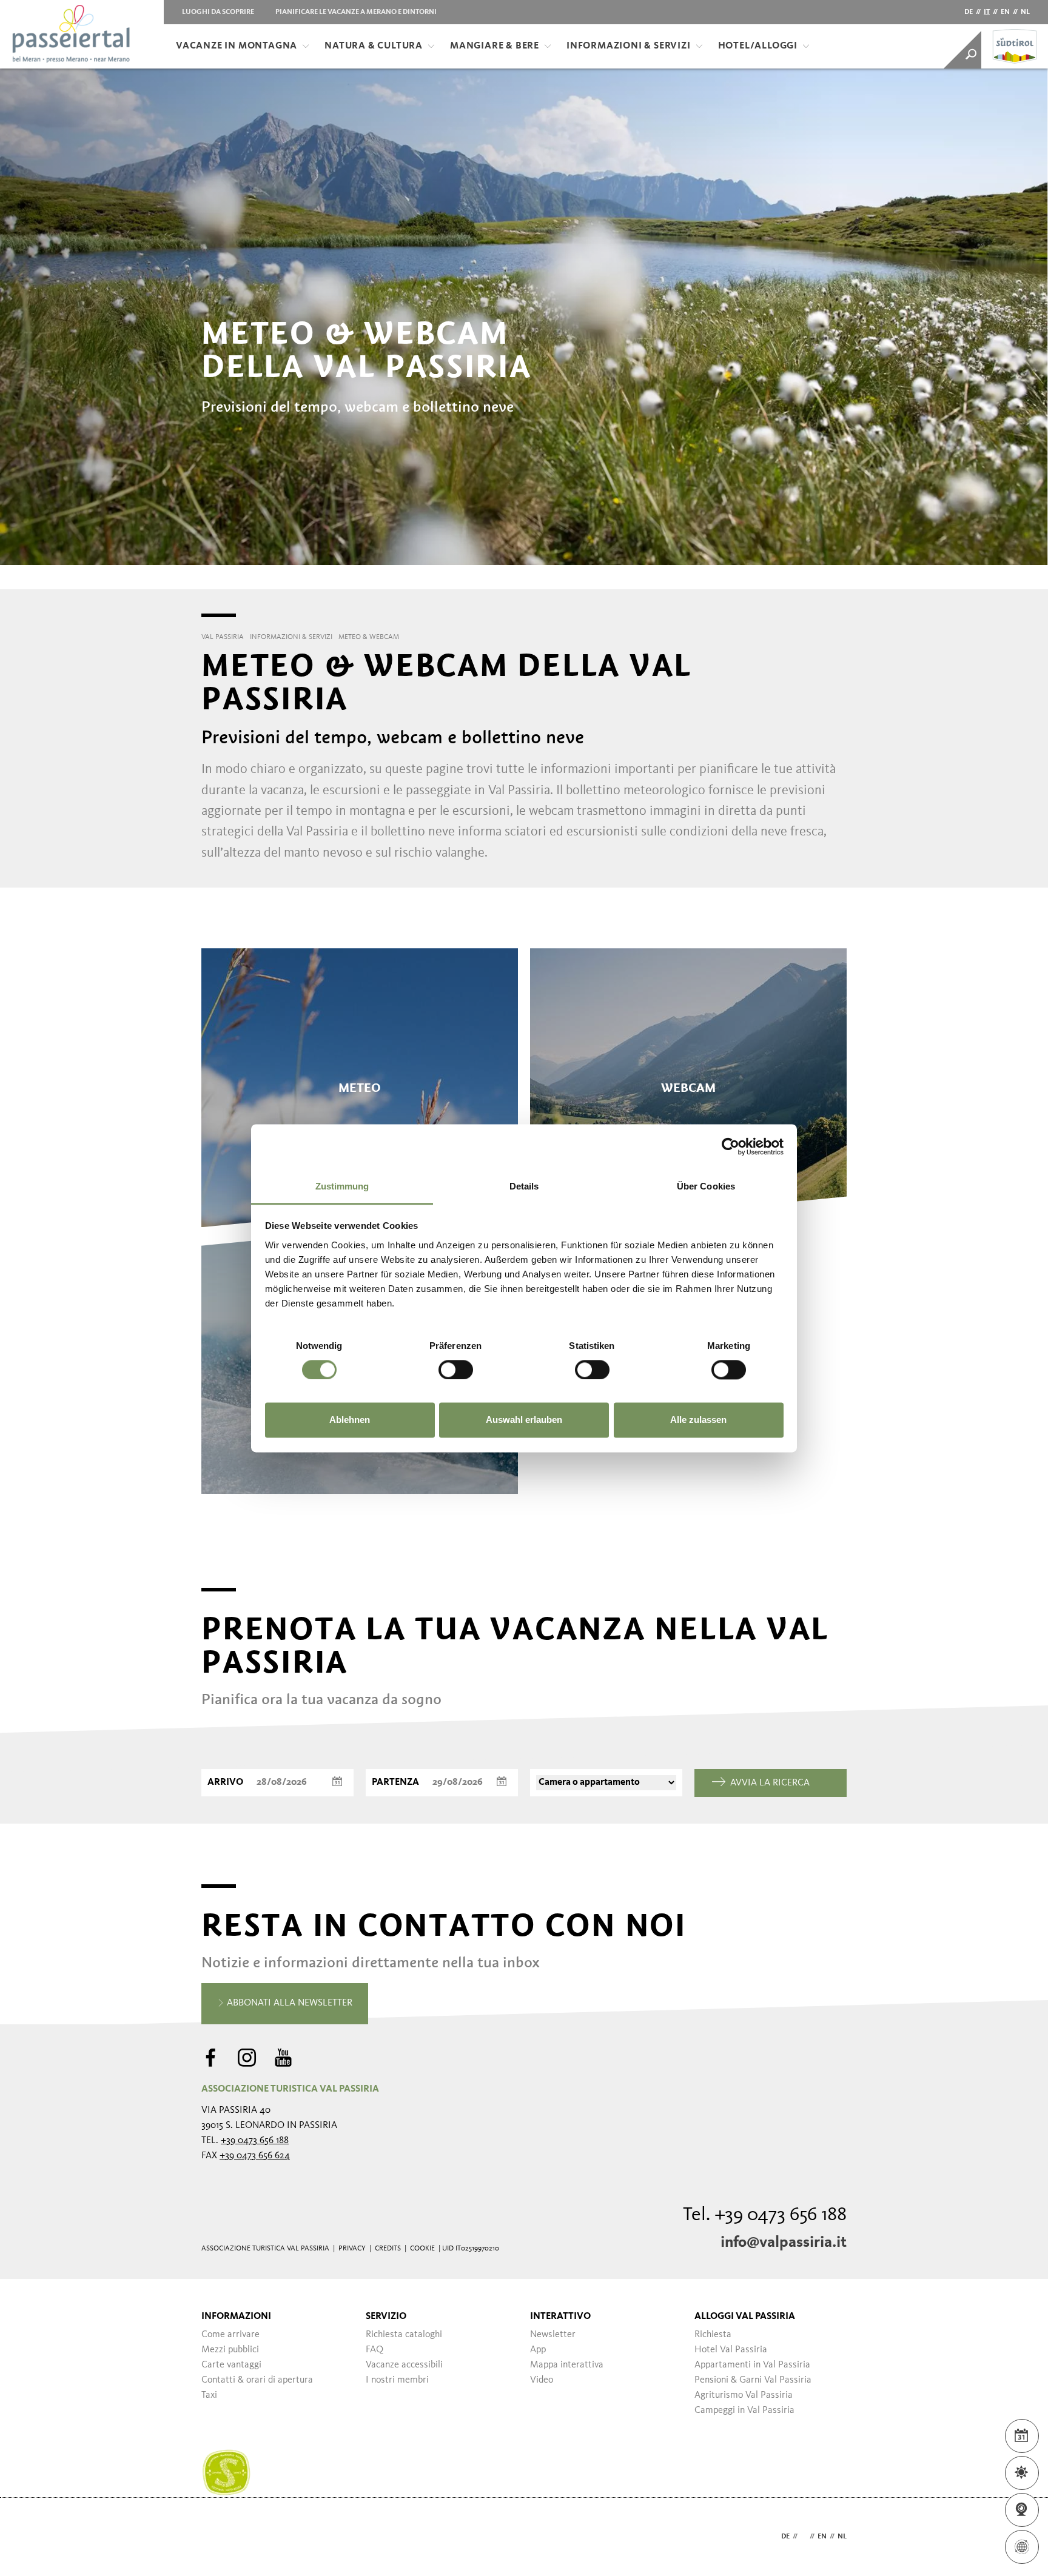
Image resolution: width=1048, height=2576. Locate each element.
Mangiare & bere (495, 46)
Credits (388, 2249)
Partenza (395, 1782)
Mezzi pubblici (230, 2350)
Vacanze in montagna (237, 46)
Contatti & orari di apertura (257, 2380)
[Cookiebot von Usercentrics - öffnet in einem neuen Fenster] (731, 1146)
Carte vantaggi (231, 2365)
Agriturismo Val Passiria (744, 2395)
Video (542, 2380)
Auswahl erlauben (524, 1420)
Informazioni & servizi (629, 46)
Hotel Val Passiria (731, 2350)
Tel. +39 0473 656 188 (765, 2215)
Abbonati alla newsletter (288, 2003)
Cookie (422, 2249)
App (538, 2350)
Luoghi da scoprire (218, 12)
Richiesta (713, 2335)
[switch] (456, 1370)
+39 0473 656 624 (255, 2156)
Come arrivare (230, 2335)
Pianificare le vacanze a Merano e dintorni (356, 12)
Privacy (352, 2249)
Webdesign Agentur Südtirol (216, 2537)
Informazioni (236, 2317)
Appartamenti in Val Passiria (752, 2365)
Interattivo (560, 2317)
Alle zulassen (698, 1420)
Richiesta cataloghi (404, 2335)
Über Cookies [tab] (706, 1186)
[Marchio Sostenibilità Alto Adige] (226, 2473)
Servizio (386, 2317)
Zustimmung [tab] (342, 1186)
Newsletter (553, 2335)
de (969, 12)
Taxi (209, 2395)
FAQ (375, 2350)
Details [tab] (524, 1186)
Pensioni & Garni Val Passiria (753, 2380)
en (1005, 12)
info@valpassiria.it (784, 2243)
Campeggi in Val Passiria (744, 2410)
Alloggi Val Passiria (745, 2317)
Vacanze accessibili (404, 2365)
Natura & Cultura (374, 46)
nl (1025, 12)
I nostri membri (397, 2380)
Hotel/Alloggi (758, 46)
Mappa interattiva (567, 2365)
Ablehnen (350, 1420)
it (987, 12)
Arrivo (225, 1782)
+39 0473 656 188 (255, 2141)
